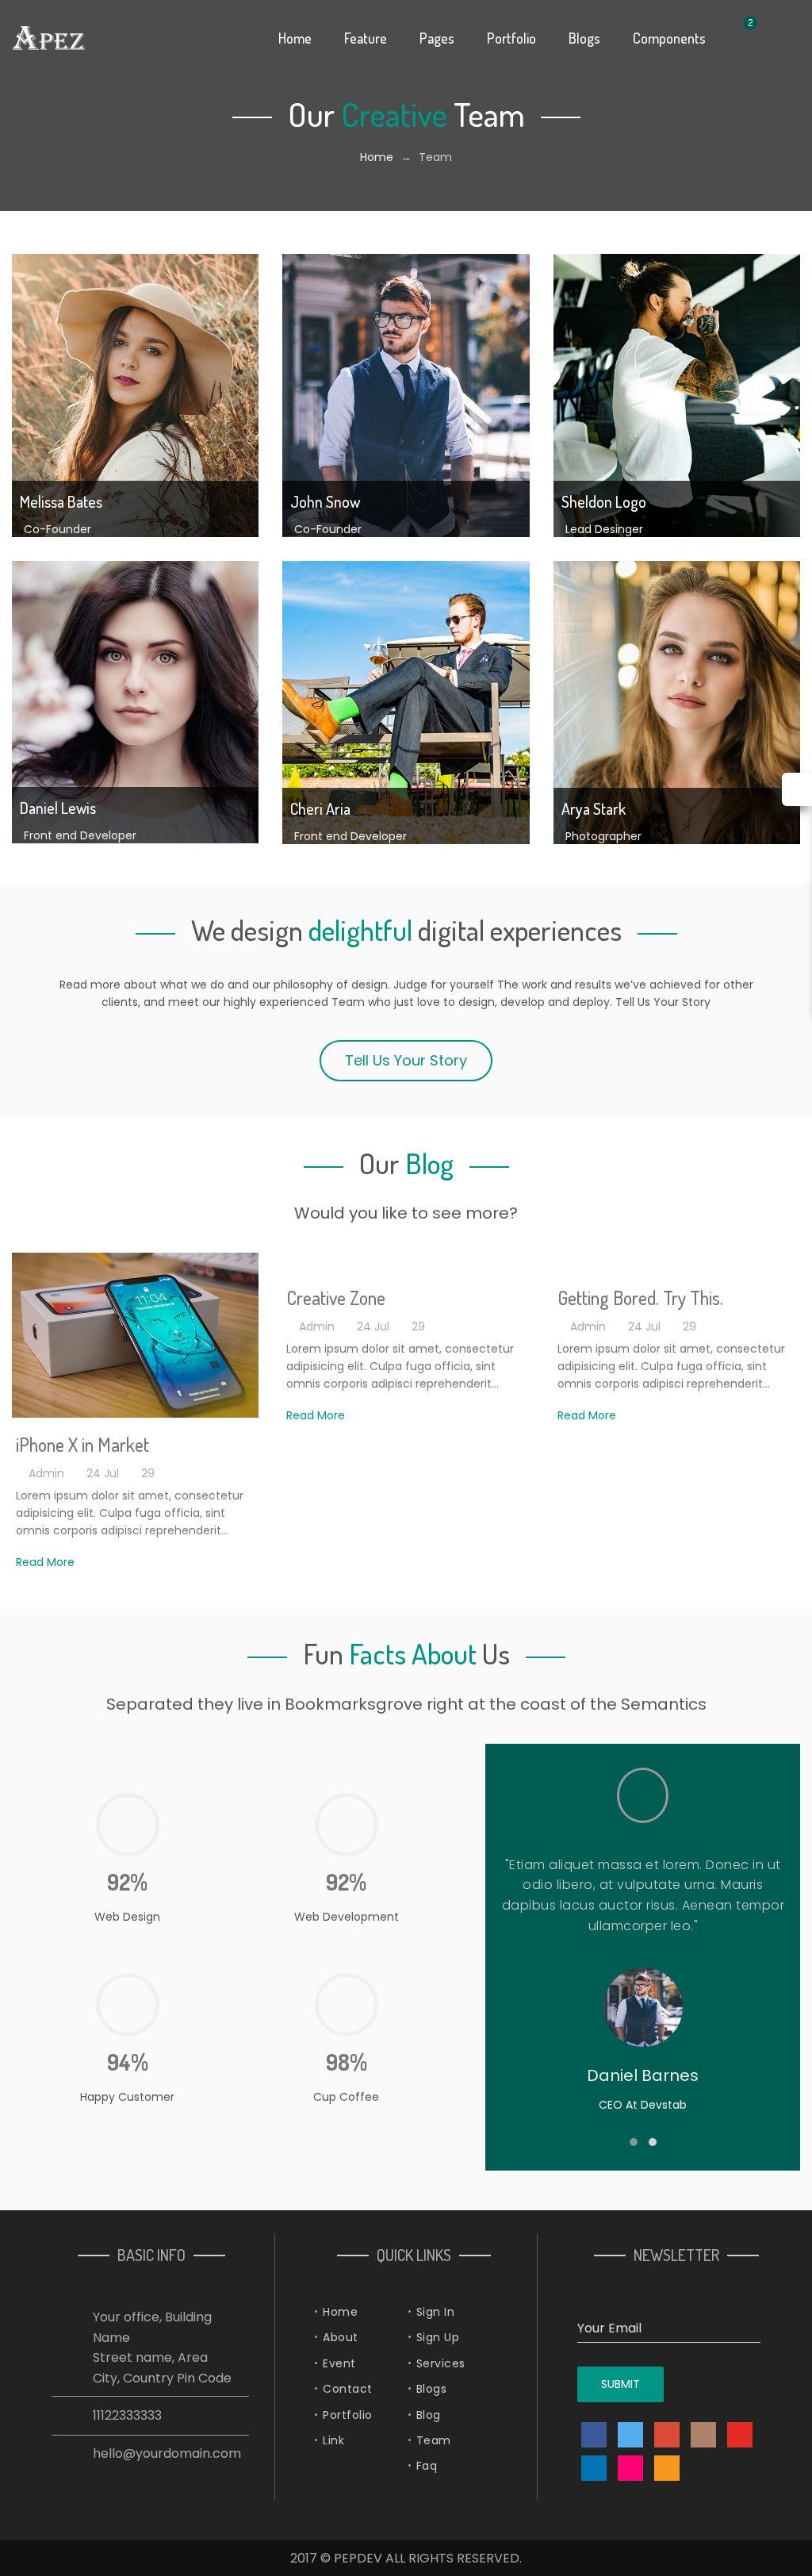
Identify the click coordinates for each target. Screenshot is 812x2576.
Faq (427, 2466)
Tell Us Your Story (406, 1060)
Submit (620, 2384)
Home (377, 157)
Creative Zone (336, 1298)
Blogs (432, 2389)
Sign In (436, 2312)
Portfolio (348, 2415)
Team (434, 2440)
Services (441, 2363)
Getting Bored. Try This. (640, 1298)
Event (339, 2363)
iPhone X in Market (82, 1444)
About (341, 2337)
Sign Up (438, 2337)
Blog (429, 2415)
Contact (348, 2389)
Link (333, 2440)
